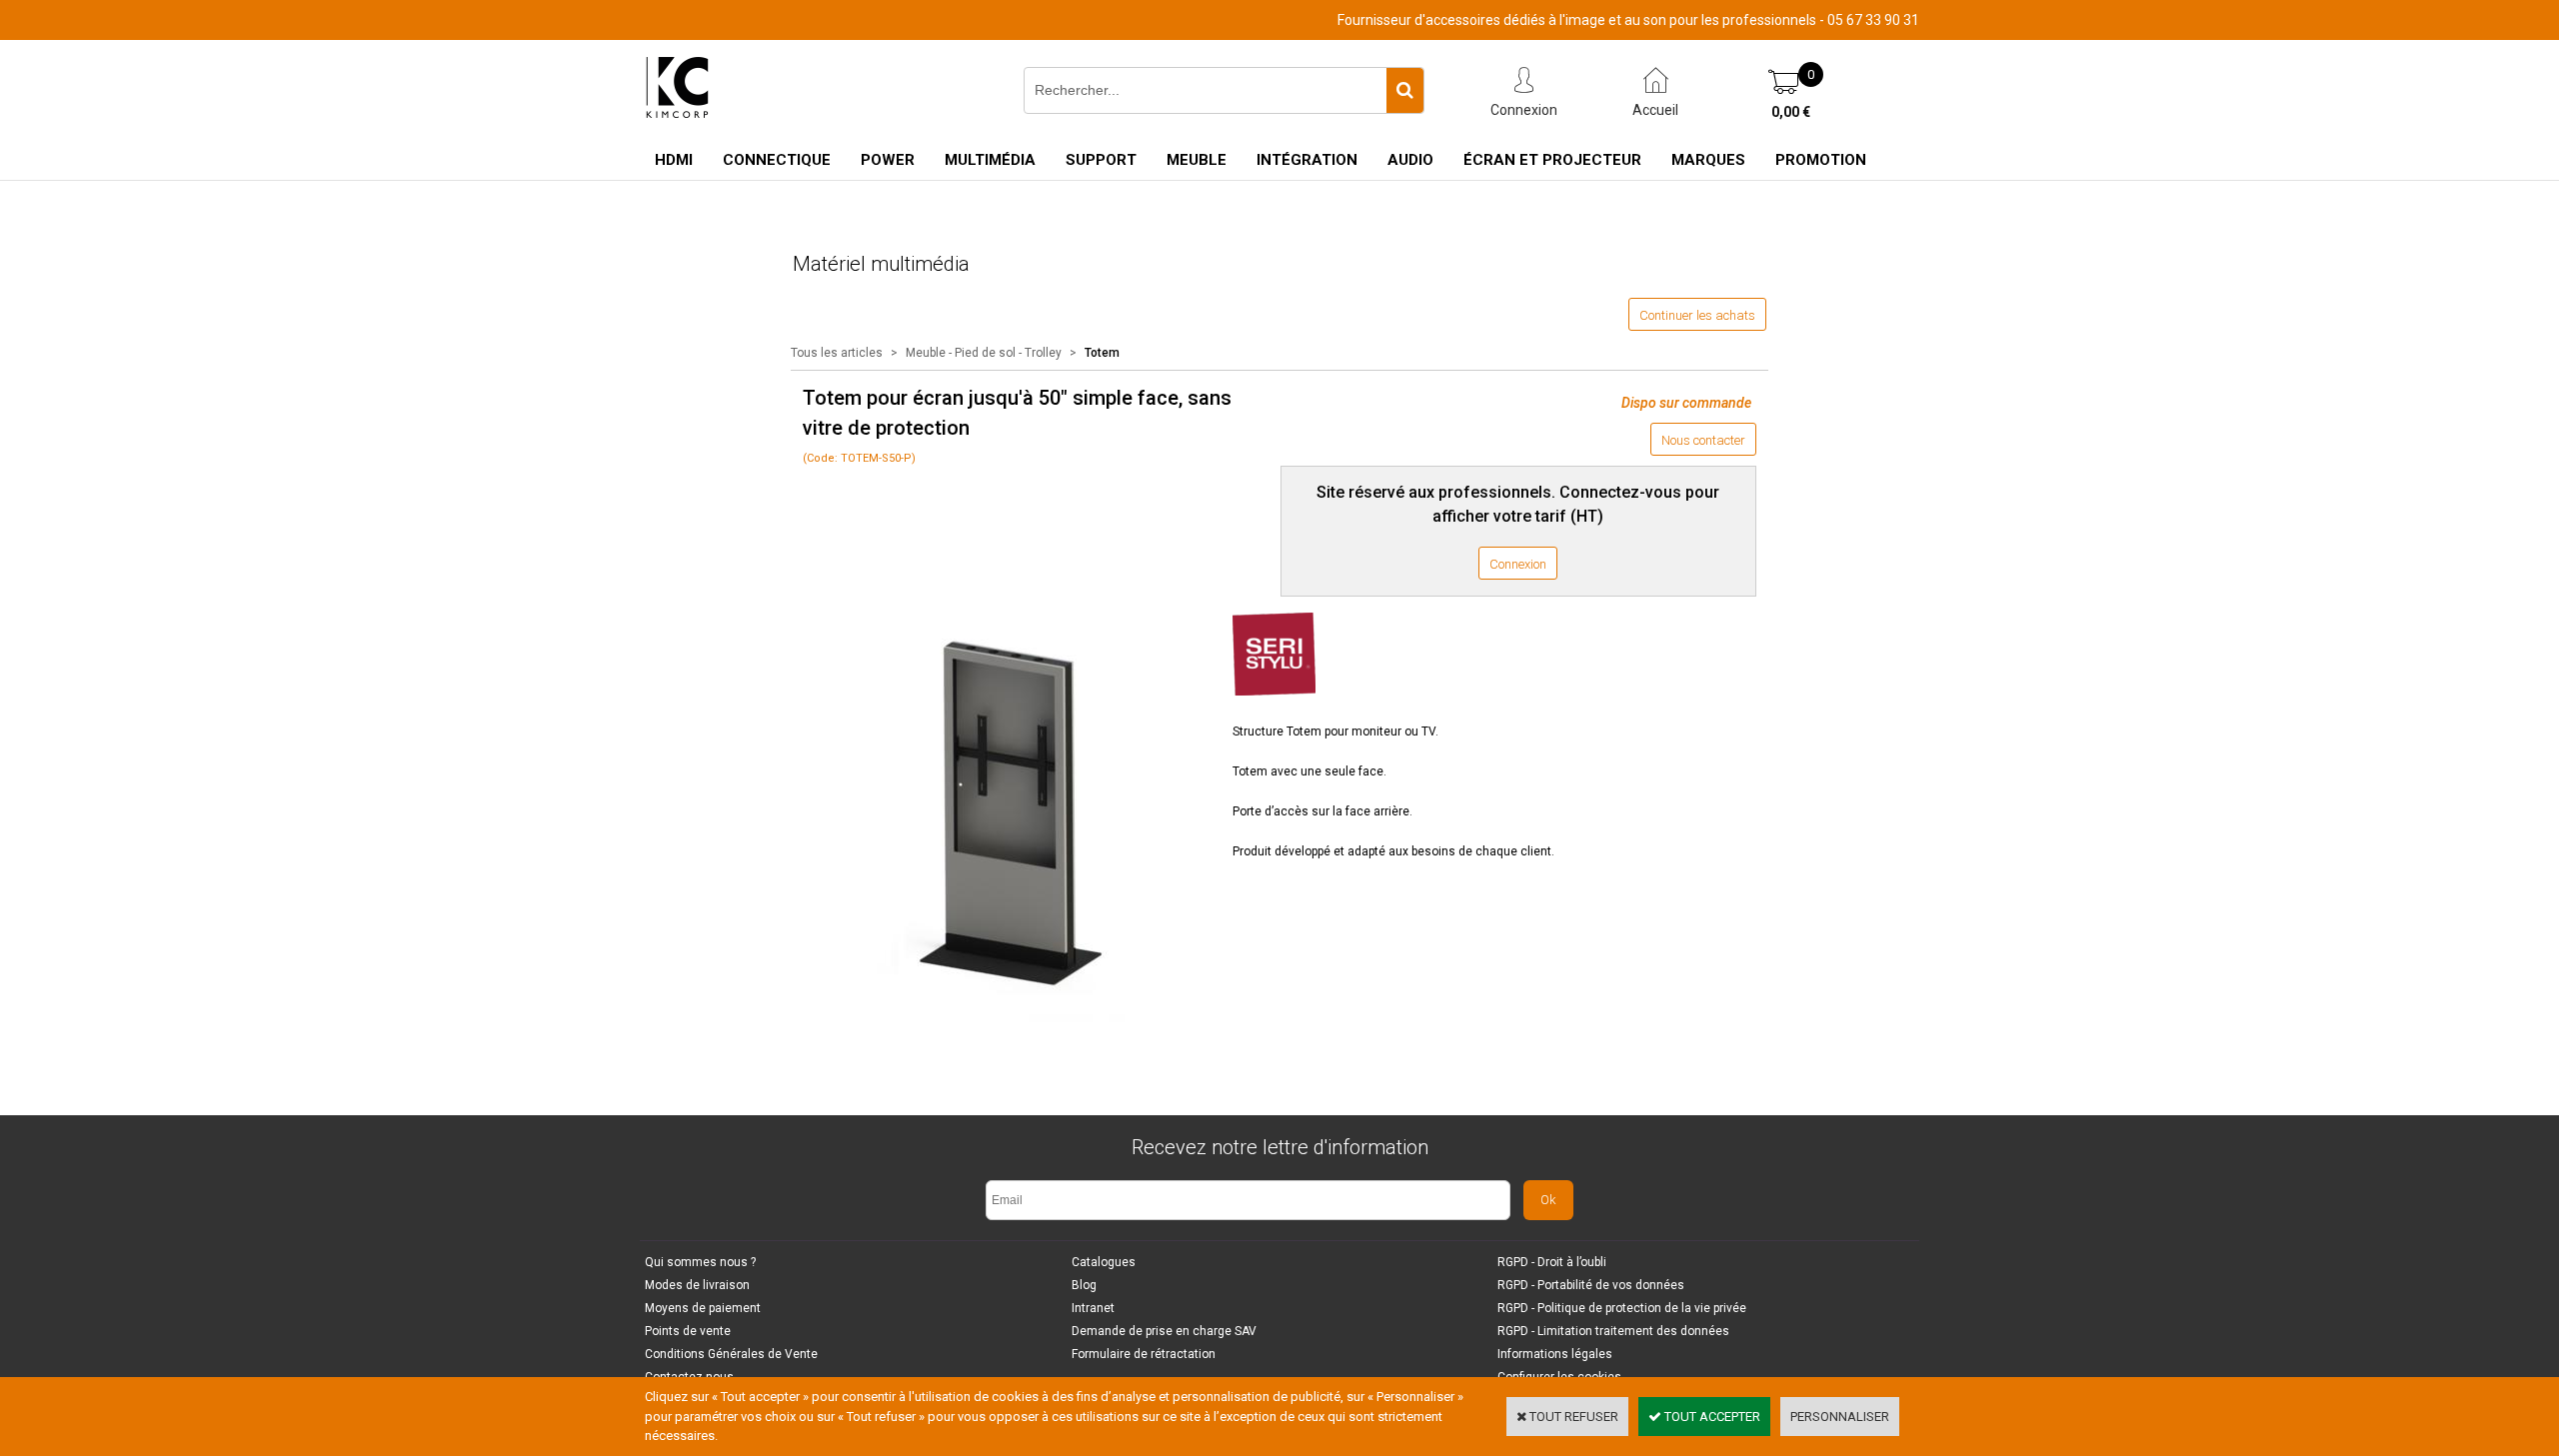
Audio (1410, 160)
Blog (1084, 1285)
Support (1101, 160)
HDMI (674, 160)
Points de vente (688, 1331)
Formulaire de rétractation (1144, 1354)
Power (888, 160)
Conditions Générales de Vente (731, 1354)
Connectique (777, 160)
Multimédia (990, 160)
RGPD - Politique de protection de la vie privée (1622, 1308)
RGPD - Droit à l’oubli (1552, 1262)
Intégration (1307, 160)
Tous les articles (837, 353)
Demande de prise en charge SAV (1164, 1331)
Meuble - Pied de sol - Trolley (985, 353)
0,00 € (1791, 112)
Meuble (1197, 160)
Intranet (1093, 1308)
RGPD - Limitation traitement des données (1613, 1331)
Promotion (1821, 160)
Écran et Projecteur (1552, 160)
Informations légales (1555, 1354)
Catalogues (1104, 1262)
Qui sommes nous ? (700, 1262)
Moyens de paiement (703, 1308)
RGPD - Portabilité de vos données (1591, 1285)
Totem (1102, 353)
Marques (1708, 160)
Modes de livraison (697, 1285)
